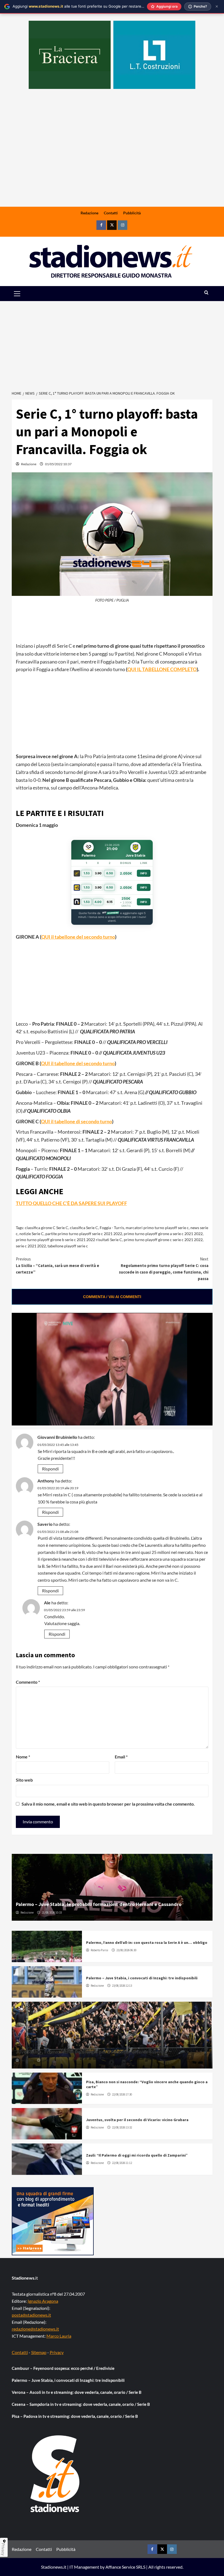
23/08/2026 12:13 (122, 1986)
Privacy (57, 2352)
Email (121, 1757)
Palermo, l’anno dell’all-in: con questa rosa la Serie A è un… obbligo (147, 1942)
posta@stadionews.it (31, 2315)
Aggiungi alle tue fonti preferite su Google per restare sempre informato (93, 6)
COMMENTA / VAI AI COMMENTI (112, 1297)
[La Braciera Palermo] (70, 55)
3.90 (98, 873)
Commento (28, 1682)
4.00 (98, 902)
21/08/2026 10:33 (52, 1913)
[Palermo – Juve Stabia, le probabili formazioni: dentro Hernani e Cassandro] (112, 1887)
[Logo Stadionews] (55, 2474)
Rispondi (50, 1469)
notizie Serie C (32, 1234)
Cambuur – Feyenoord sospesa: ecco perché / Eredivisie (63, 2368)
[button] (23, 294)
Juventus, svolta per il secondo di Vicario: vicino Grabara (137, 2120)
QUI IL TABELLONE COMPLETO (162, 669)
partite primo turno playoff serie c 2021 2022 (84, 1234)
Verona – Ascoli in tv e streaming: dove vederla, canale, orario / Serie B (77, 2392)
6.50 (110, 873)
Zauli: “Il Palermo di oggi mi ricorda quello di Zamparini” (137, 2155)
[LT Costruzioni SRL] (154, 55)
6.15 (110, 902)
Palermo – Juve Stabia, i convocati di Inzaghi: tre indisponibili (142, 1978)
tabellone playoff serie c (68, 1246)
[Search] (206, 293)
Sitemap (39, 2352)
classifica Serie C (84, 1228)
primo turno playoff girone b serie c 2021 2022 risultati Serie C (69, 1240)
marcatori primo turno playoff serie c (157, 1228)
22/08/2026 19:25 (52, 2060)
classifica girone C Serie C (47, 1228)
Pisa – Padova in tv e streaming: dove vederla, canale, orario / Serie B (75, 2416)
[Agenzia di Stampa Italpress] (53, 2221)
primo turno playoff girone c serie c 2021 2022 (163, 1240)
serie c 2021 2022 (31, 1246)
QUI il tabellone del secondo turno (78, 937)
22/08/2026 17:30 (122, 2094)
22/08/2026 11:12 (122, 2163)
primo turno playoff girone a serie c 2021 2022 (163, 1234)
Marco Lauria (59, 2336)
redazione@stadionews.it (35, 2329)
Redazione (89, 213)
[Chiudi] (217, 6)
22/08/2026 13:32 (122, 2127)
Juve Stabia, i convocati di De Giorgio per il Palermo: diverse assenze (91, 2052)
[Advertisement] (112, 164)
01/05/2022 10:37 (58, 464)
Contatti (111, 213)
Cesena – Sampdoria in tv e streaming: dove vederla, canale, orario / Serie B (81, 2404)
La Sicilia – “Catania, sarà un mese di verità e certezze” (58, 1266)
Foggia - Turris (112, 1228)
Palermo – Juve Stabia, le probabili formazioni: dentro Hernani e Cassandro (99, 1904)
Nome (23, 1757)
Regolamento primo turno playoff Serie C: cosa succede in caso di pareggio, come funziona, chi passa (164, 1269)
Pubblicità (132, 213)
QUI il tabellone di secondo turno (76, 1121)
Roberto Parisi (99, 1950)
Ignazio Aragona (43, 2301)
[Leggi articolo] (47, 1946)
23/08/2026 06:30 (126, 1950)
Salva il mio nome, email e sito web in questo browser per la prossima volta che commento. (108, 1804)
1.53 (87, 873)
